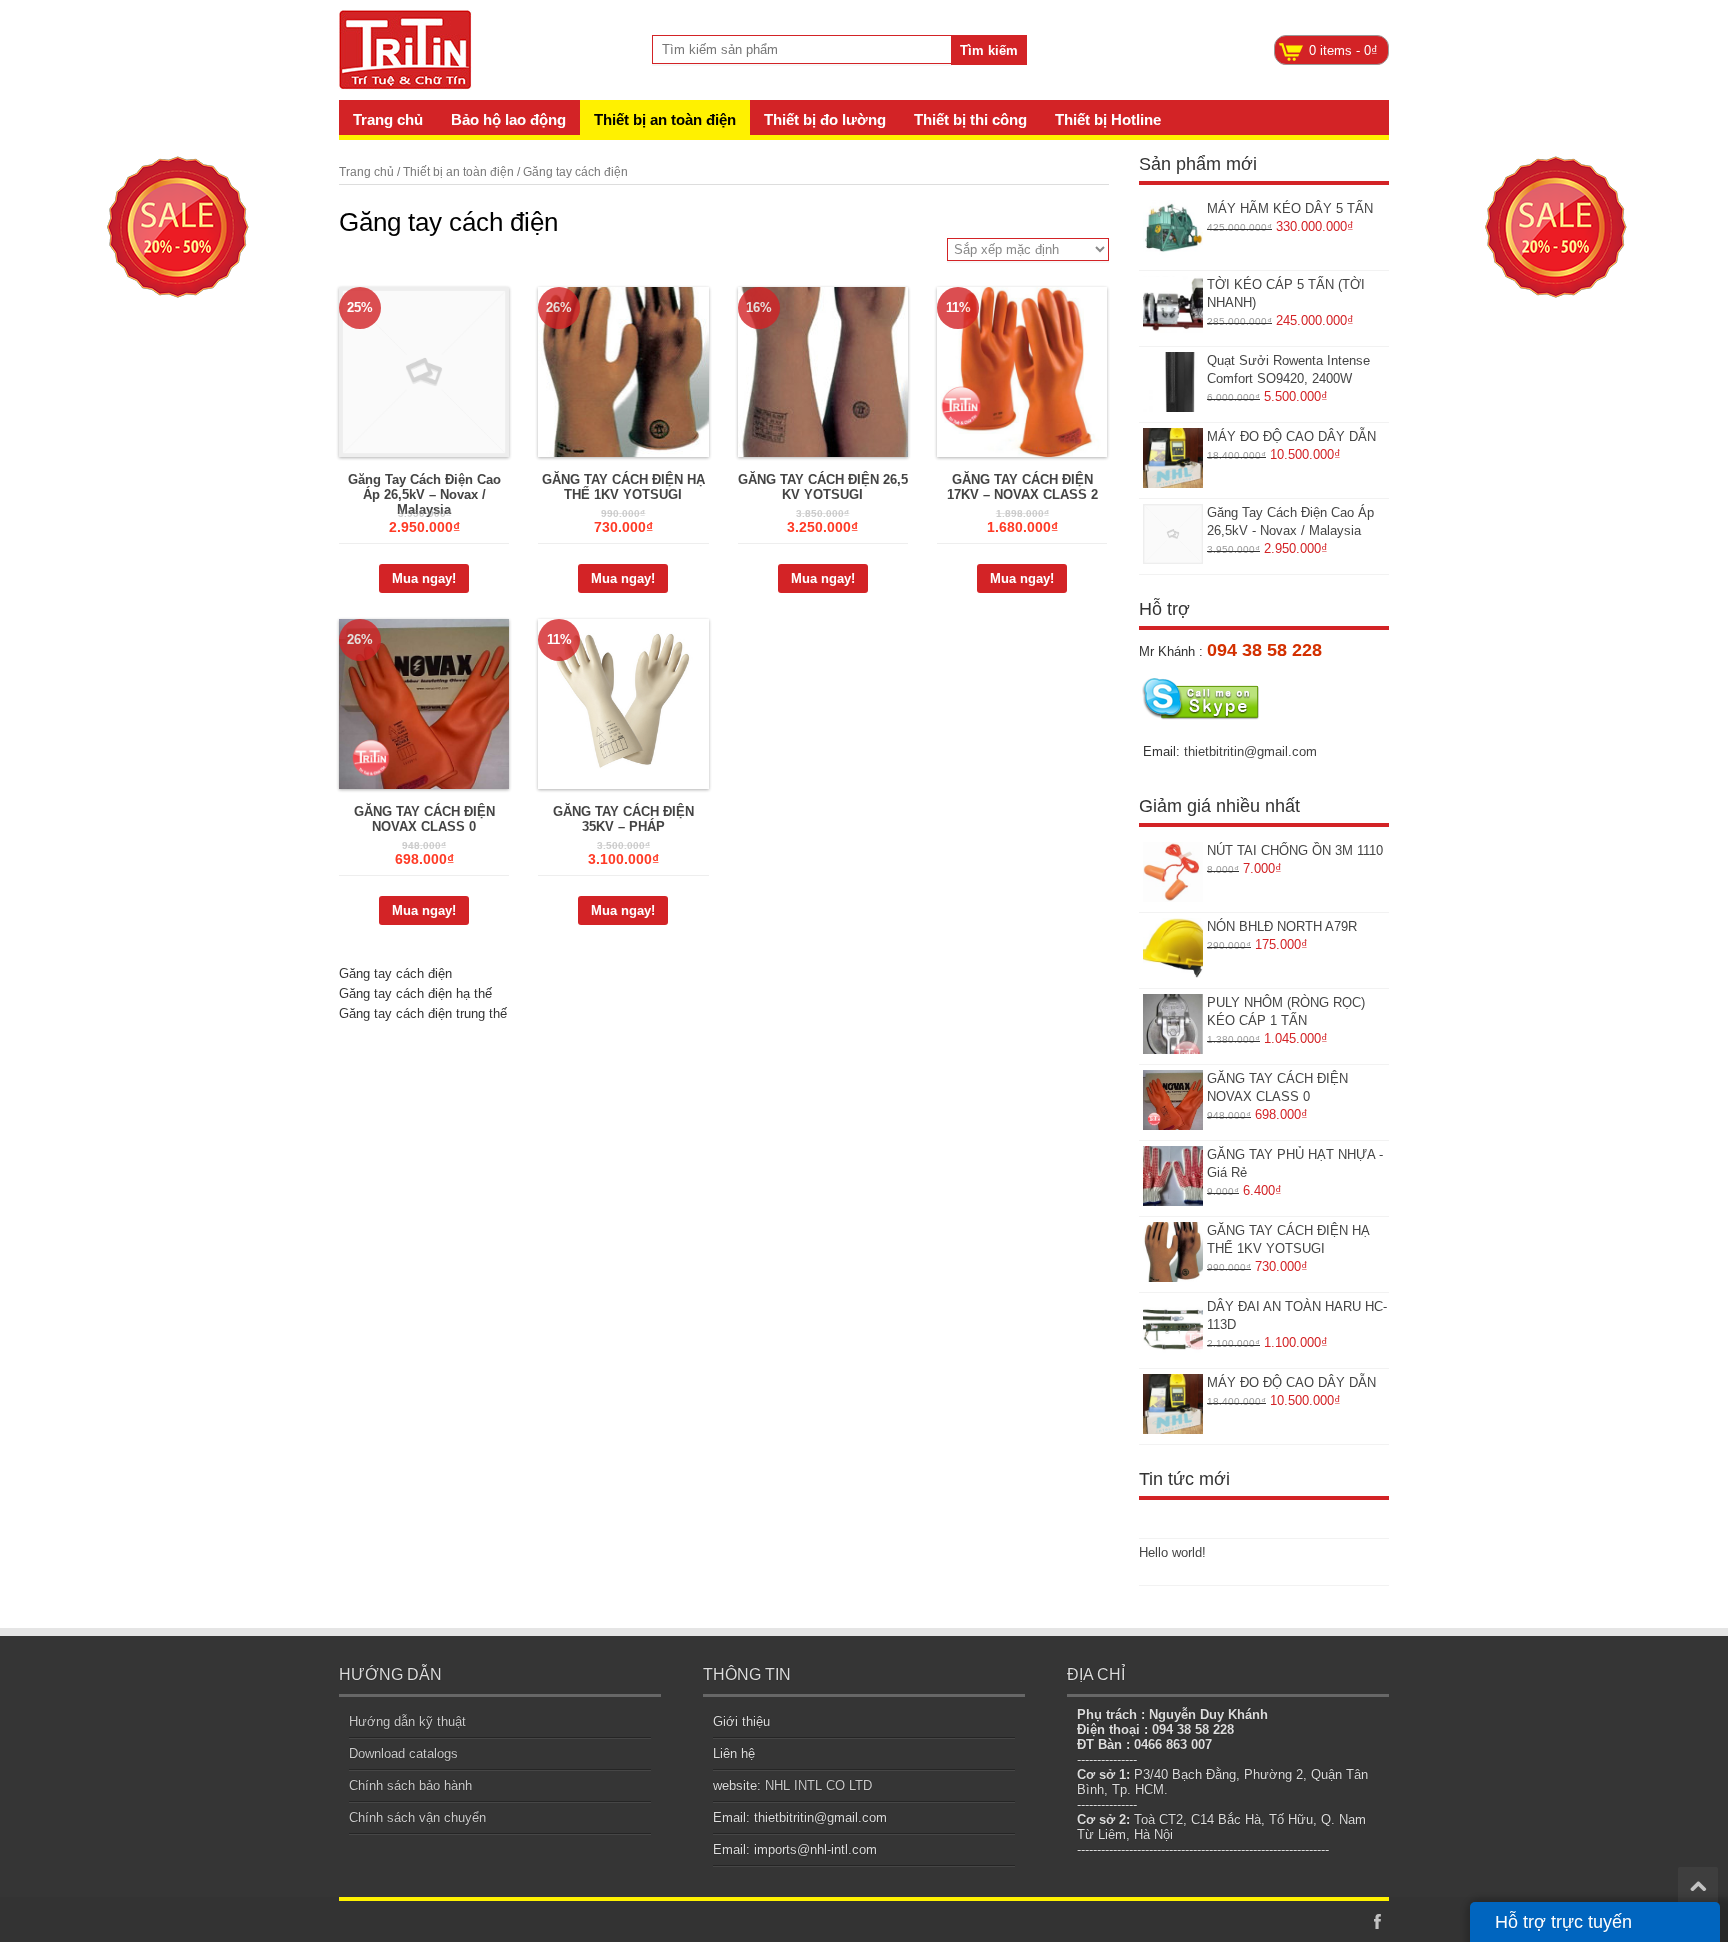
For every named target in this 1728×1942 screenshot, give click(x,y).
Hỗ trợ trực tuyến (1563, 1922)
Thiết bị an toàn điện (665, 119)
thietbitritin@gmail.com (1250, 751)
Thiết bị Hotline (1108, 119)
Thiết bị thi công (970, 119)
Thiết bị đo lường (825, 119)
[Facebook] (1377, 1922)
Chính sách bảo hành (410, 1785)
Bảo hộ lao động (508, 119)
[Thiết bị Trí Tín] (405, 75)
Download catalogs (403, 1753)
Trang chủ (388, 119)
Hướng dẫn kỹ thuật (407, 1721)
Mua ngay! (424, 578)
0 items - (1343, 50)
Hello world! (1172, 1552)
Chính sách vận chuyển (417, 1817)
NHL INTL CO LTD (818, 1785)
